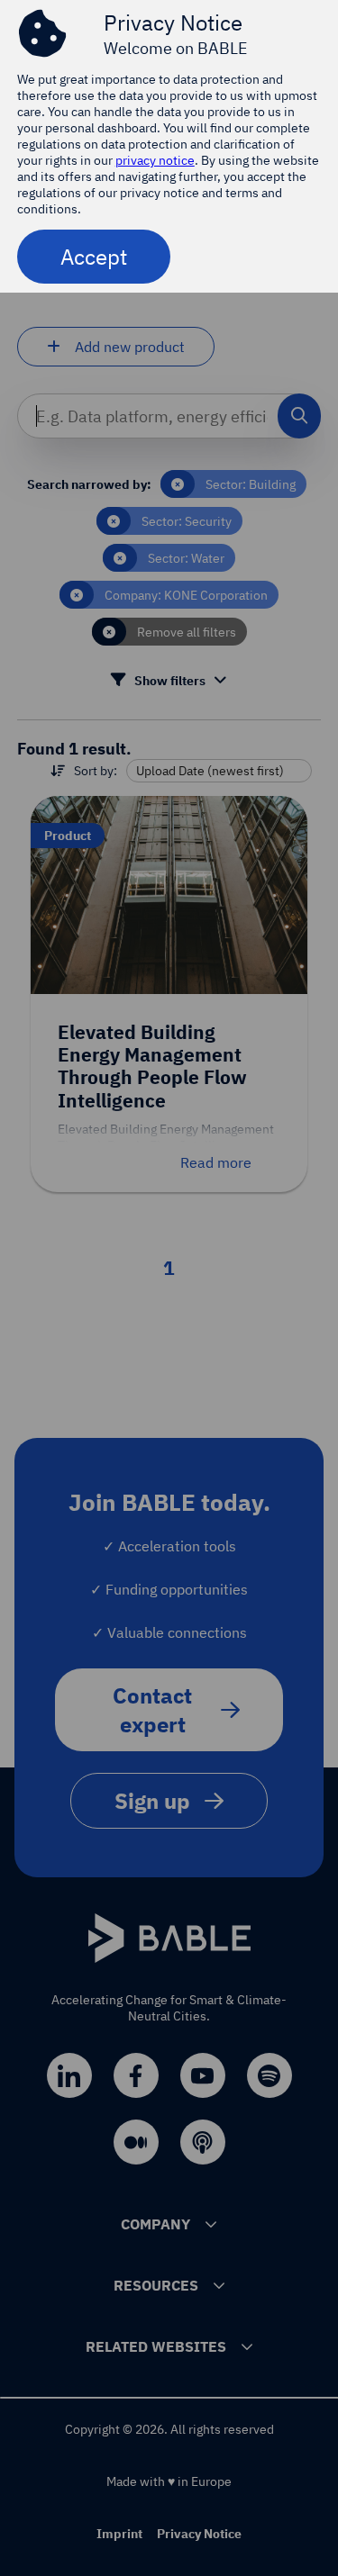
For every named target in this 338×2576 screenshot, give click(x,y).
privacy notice (155, 160)
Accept (94, 257)
